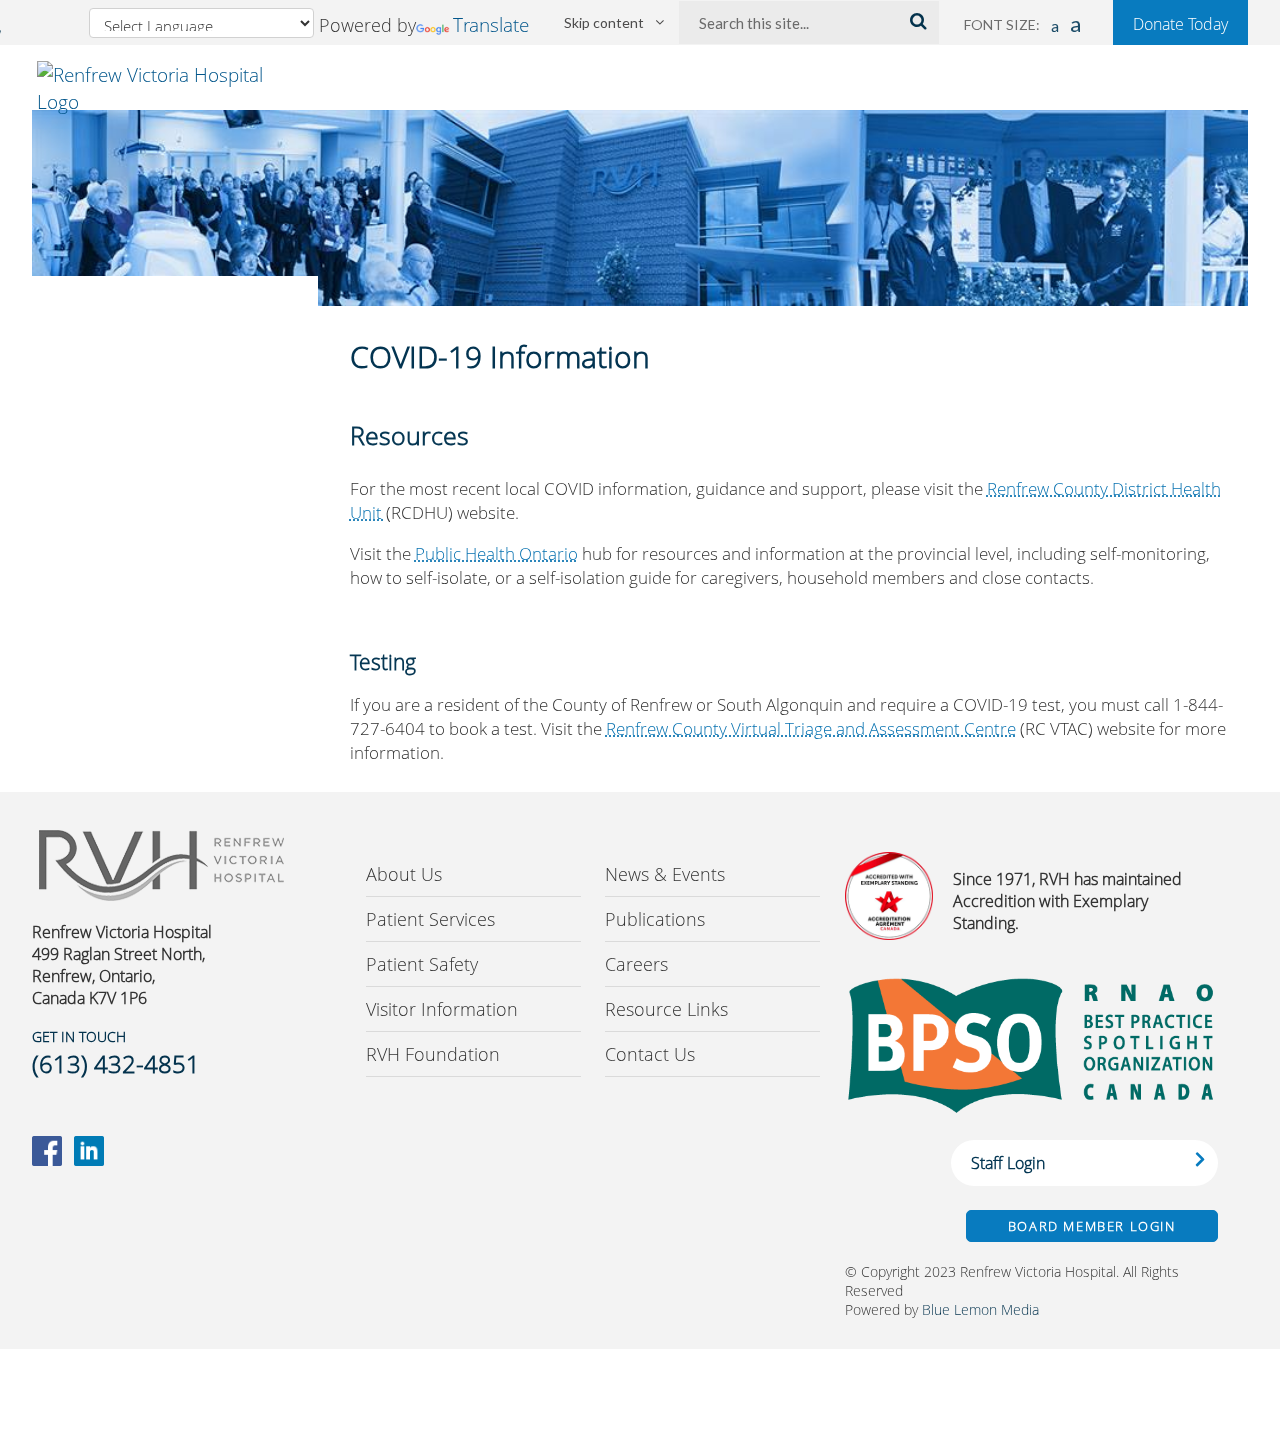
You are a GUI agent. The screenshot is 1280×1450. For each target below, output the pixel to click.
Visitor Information (442, 1009)
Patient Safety (422, 964)
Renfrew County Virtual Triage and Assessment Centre (811, 728)
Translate (491, 24)
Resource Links (666, 1009)
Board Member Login (1092, 1226)
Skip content (604, 22)
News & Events (665, 874)
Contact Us (650, 1054)
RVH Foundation (433, 1054)
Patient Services (430, 919)
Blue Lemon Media (980, 1309)
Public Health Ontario (496, 553)
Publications (655, 919)
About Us (404, 874)
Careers (636, 964)
